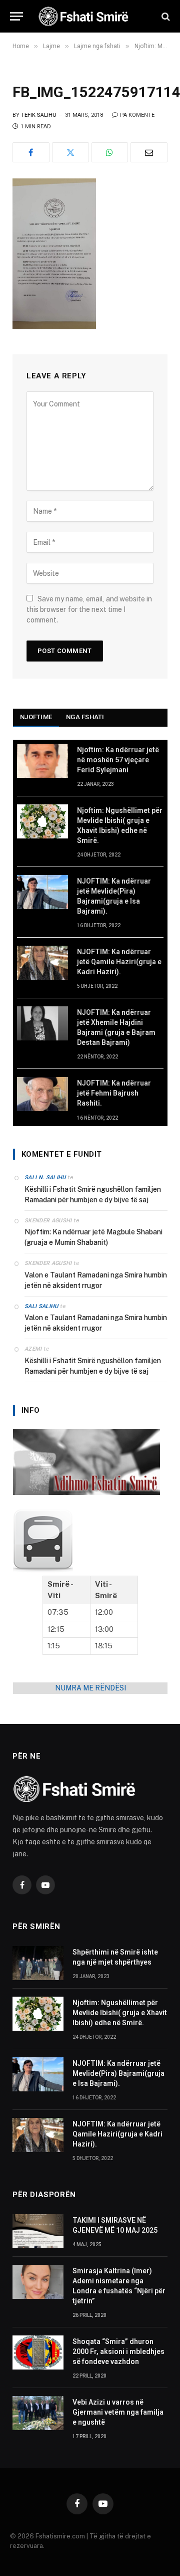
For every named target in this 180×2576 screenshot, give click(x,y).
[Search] (165, 16)
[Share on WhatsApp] (110, 152)
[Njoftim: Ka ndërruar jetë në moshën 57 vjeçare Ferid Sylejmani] (42, 761)
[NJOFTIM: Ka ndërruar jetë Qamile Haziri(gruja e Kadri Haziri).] (42, 963)
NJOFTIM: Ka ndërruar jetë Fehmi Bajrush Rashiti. (114, 1093)
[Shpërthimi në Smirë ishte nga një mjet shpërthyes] (38, 1963)
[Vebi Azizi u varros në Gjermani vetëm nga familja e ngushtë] (38, 2413)
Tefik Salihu (39, 115)
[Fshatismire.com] (95, 16)
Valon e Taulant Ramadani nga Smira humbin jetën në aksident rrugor (96, 1280)
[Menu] (16, 16)
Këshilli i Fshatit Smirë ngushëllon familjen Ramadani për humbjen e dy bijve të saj (93, 1195)
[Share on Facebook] (31, 152)
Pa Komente (137, 115)
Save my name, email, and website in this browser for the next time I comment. (89, 609)
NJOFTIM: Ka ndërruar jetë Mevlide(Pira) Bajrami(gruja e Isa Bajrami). (118, 2073)
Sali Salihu (41, 1306)
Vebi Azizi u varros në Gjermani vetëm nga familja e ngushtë (118, 2412)
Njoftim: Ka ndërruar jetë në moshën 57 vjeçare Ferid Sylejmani (118, 760)
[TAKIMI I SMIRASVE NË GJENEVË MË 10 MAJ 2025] (38, 2231)
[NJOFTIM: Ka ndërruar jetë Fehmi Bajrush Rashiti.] (42, 1094)
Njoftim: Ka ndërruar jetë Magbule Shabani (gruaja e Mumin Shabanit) (93, 1237)
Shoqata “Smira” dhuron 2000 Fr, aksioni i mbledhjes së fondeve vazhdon (118, 2351)
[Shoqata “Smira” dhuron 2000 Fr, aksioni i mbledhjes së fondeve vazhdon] (38, 2352)
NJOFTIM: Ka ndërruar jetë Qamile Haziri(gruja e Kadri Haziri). (119, 962)
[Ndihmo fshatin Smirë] (86, 1492)
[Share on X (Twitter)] (70, 152)
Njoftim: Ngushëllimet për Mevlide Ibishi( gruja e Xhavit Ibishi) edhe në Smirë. (120, 2013)
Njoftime (36, 717)
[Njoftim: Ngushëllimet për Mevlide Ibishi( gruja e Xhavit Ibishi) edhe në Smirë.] (42, 821)
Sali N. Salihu (45, 1177)
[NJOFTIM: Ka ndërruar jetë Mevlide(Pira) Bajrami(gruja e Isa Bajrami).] (42, 892)
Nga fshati (85, 717)
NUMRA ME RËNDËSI (90, 1688)
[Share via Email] (149, 152)
